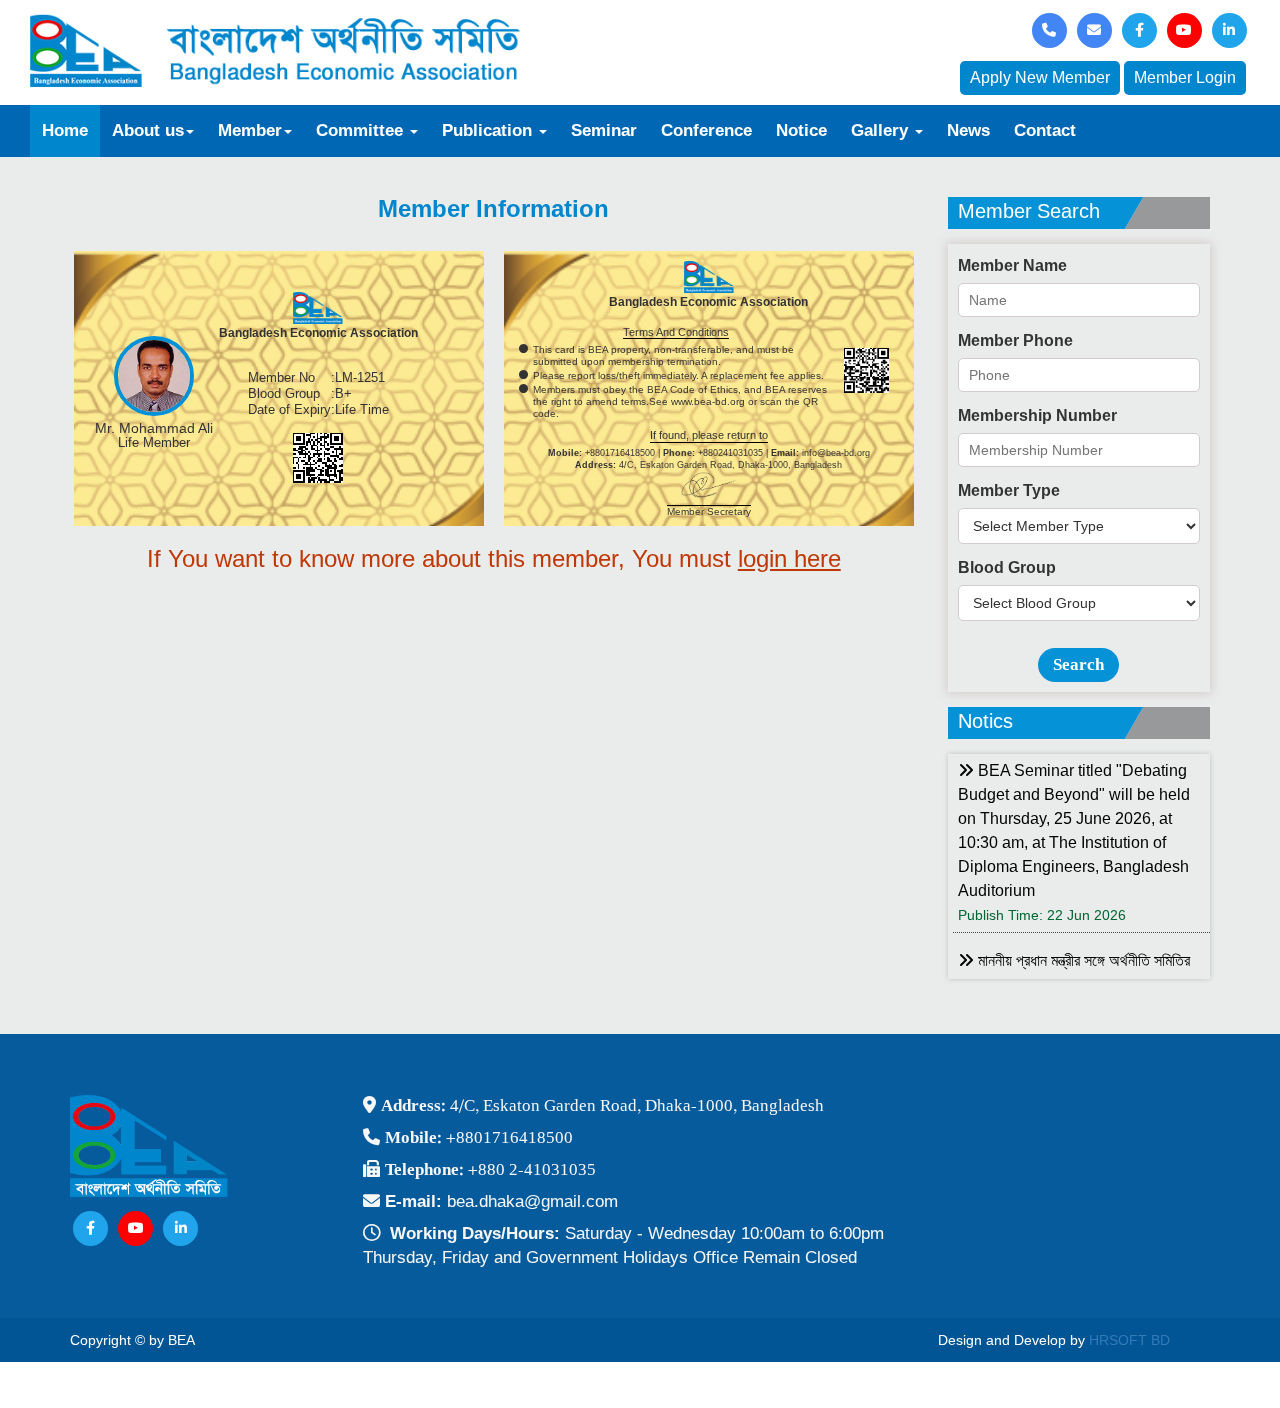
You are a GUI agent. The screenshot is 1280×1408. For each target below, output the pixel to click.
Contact (1045, 130)
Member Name (1012, 265)
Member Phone (1015, 340)
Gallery (882, 130)
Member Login (1185, 77)
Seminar (604, 130)
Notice (801, 130)
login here (789, 558)
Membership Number (1037, 415)
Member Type (1009, 490)
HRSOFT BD (1129, 1340)
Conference (706, 130)
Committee (362, 130)
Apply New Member (1040, 77)
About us (148, 130)
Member (250, 130)
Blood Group (1007, 567)
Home (65, 130)
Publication (489, 130)
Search (1078, 664)
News (968, 130)
